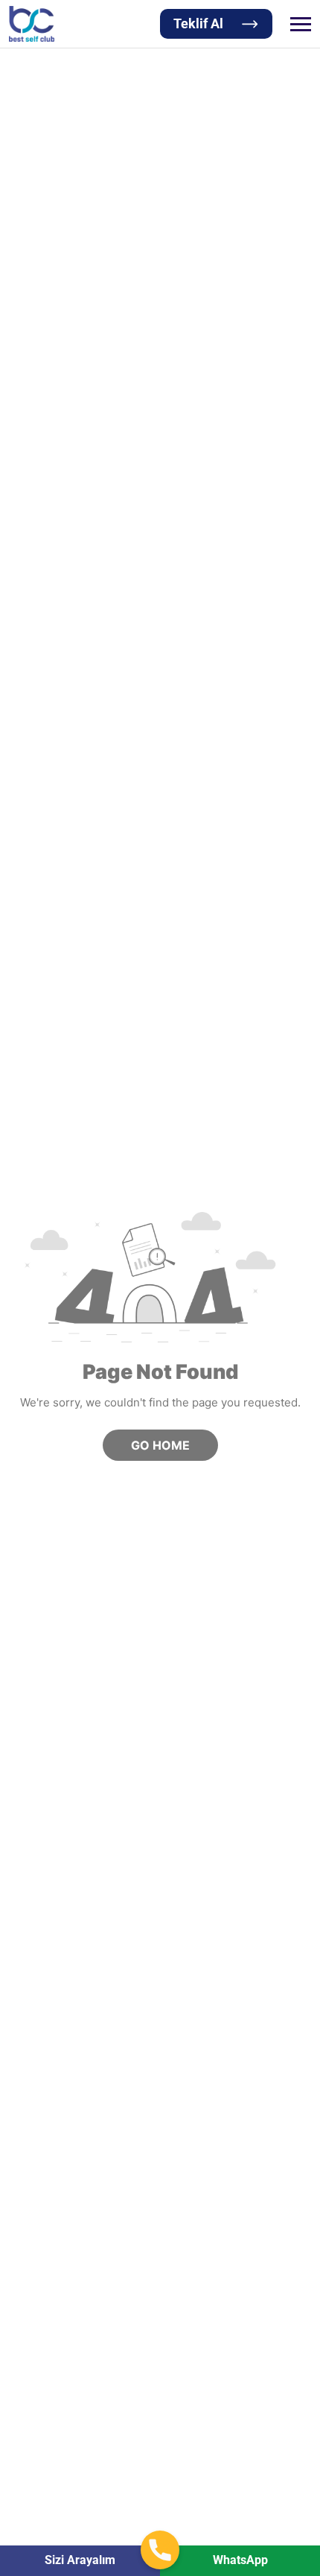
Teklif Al (198, 23)
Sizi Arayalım (80, 2560)
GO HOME (160, 1445)
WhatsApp (240, 2560)
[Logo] (32, 24)
